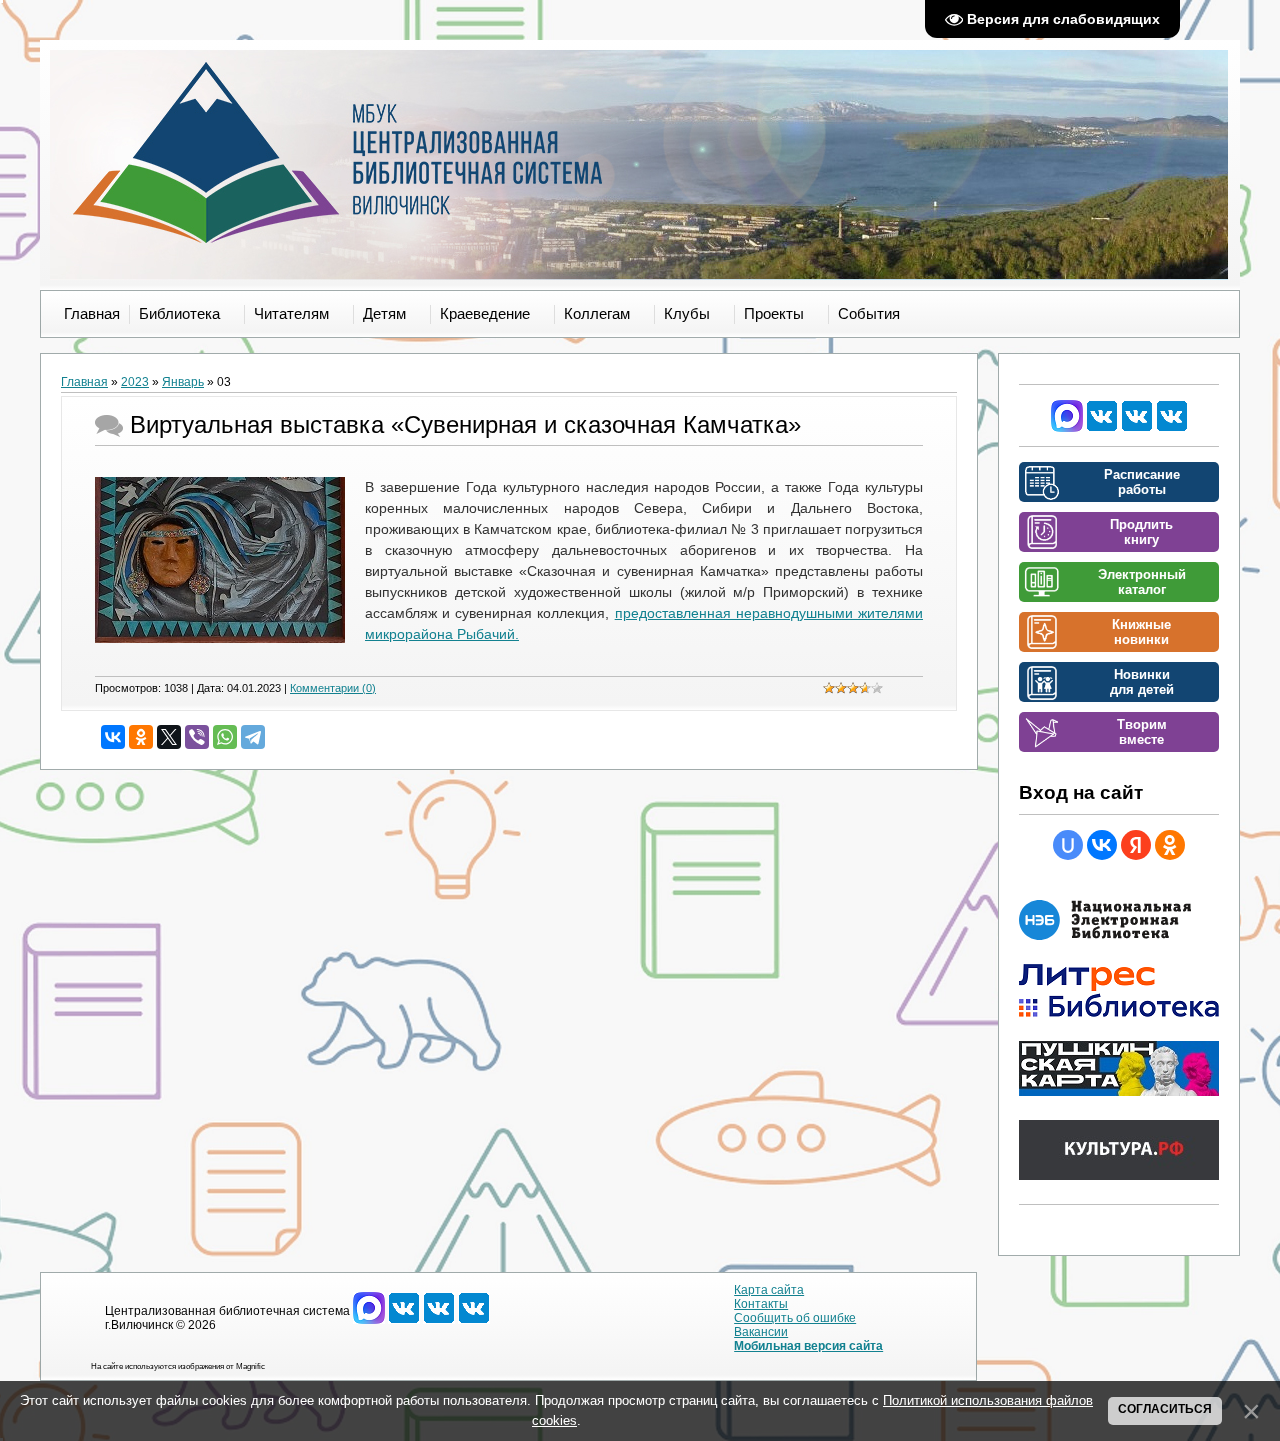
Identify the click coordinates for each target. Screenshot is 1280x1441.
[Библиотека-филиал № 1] (1137, 428)
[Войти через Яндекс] (1136, 845)
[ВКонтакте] (113, 737)
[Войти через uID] (1068, 845)
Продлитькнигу (1141, 532)
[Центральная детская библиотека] (1172, 428)
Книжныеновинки (1141, 632)
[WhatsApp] (225, 737)
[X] (169, 737)
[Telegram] (253, 737)
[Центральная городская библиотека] (1102, 428)
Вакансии (761, 1332)
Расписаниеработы (1142, 482)
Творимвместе (1142, 732)
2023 (135, 382)
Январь (183, 382)
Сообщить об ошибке (795, 1318)
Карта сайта (769, 1290)
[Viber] (197, 737)
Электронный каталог (1142, 582)
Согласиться (1165, 1409)
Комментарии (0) (333, 688)
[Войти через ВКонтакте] (1102, 845)
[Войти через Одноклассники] (1170, 845)
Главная (84, 382)
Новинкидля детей (1142, 682)
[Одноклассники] (141, 737)
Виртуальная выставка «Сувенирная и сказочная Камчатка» (465, 424)
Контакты (761, 1304)
